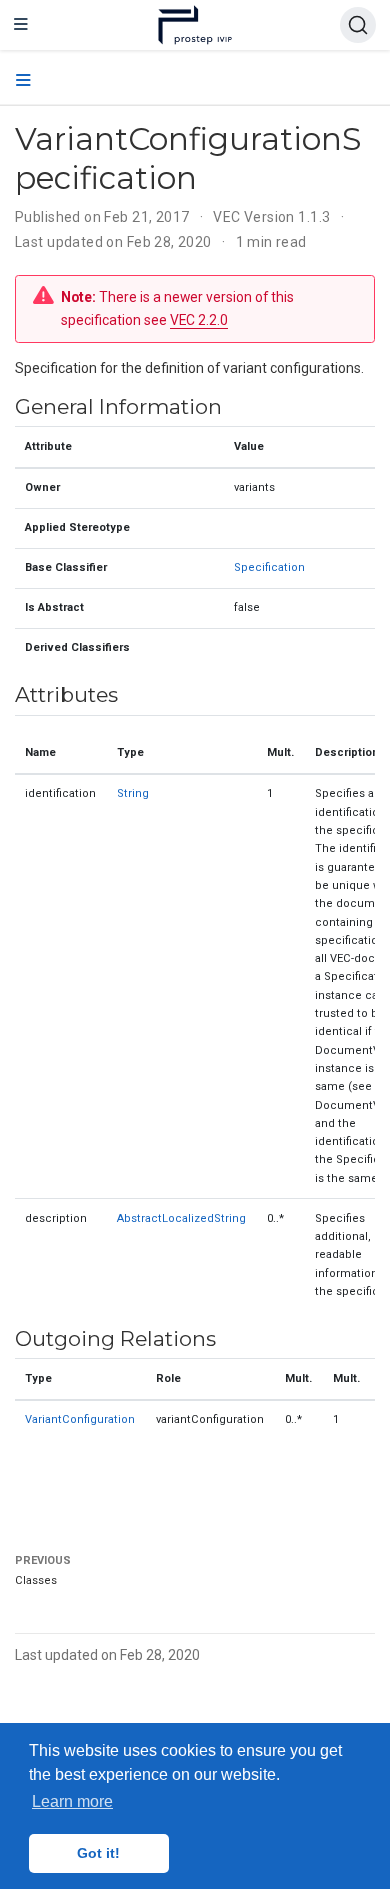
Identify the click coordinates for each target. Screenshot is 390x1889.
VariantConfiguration (80, 1419)
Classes (36, 1580)
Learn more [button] (72, 1801)
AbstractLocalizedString (181, 1218)
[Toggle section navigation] (23, 81)
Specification (269, 567)
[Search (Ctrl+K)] (358, 25)
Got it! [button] (98, 1853)
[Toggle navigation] (21, 25)
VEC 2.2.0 (199, 320)
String (133, 793)
